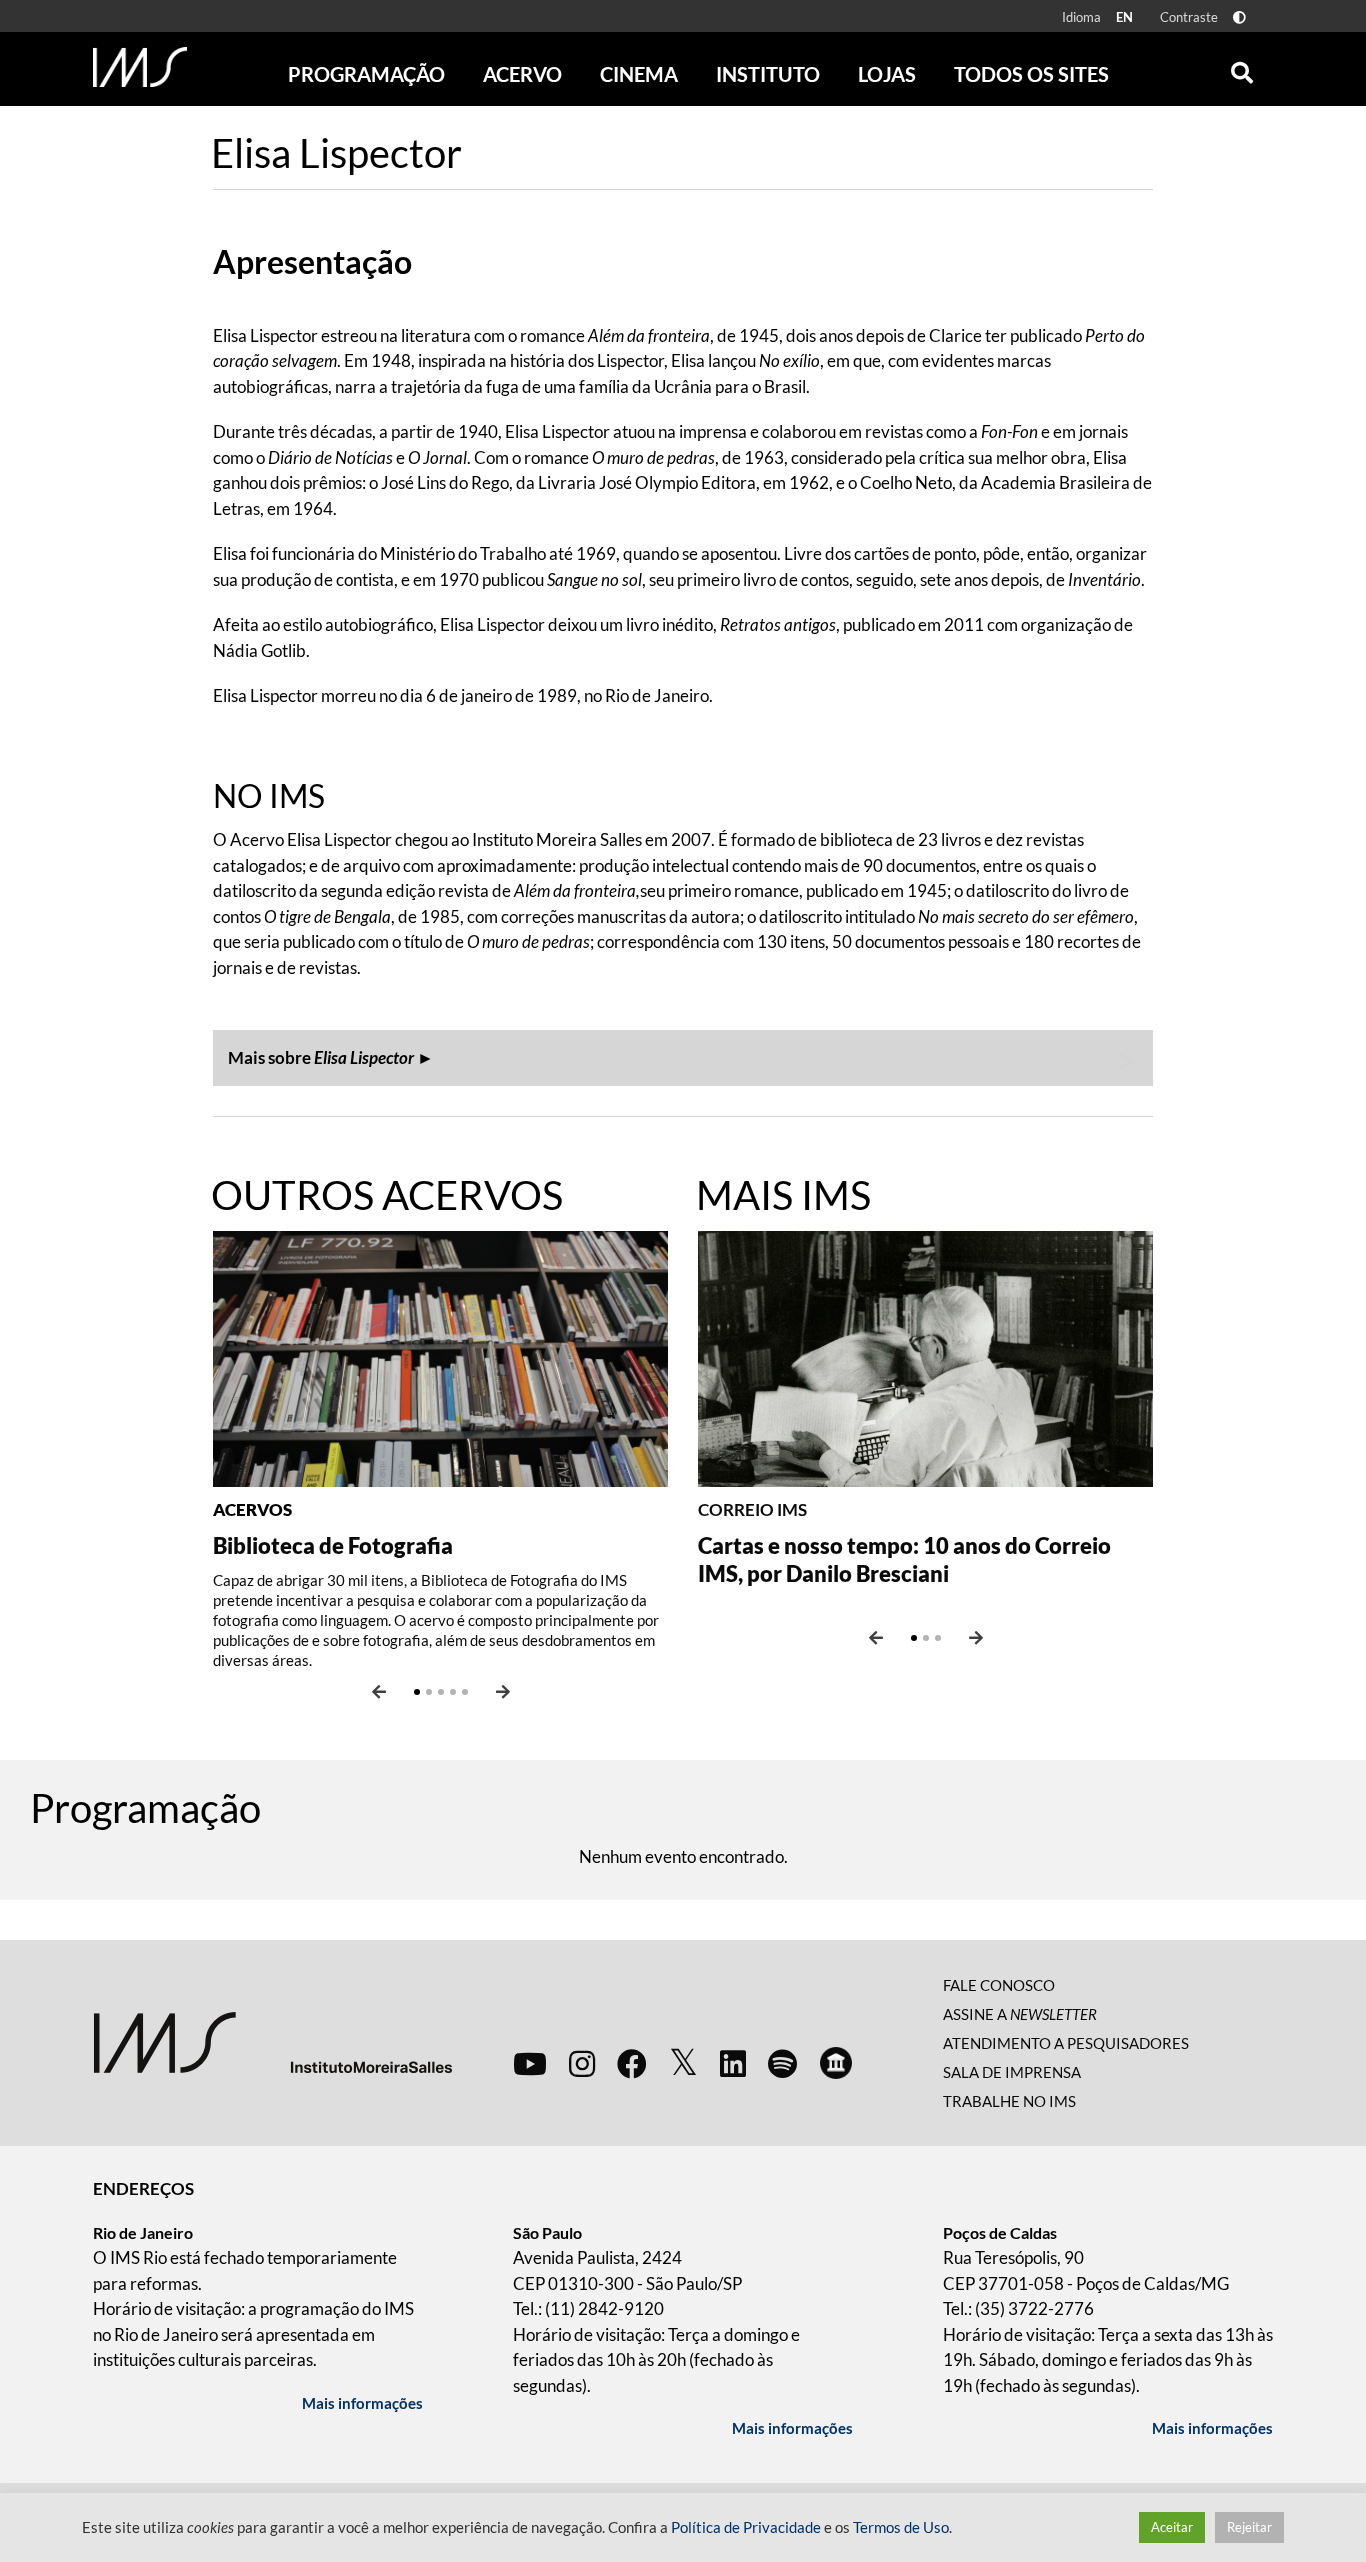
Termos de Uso (901, 2527)
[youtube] (530, 2063)
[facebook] (632, 2063)
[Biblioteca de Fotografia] (440, 1356)
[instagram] (582, 2063)
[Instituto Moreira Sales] (272, 2040)
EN (1124, 17)
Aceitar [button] (1172, 2527)
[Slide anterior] (379, 1692)
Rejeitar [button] (1249, 2527)
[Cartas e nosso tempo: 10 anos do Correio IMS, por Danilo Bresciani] (925, 1356)
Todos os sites (1031, 74)
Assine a (1020, 2014)
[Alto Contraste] (1239, 17)
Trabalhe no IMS (1009, 2101)
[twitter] (683, 2063)
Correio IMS (752, 1509)
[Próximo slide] (503, 1692)
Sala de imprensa (1012, 2072)
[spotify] (782, 2063)
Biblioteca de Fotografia (333, 1545)
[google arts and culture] (836, 2063)
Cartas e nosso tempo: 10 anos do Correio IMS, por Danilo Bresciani (904, 1559)
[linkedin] (733, 2063)
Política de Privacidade (746, 2527)
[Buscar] (1242, 68)
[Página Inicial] (140, 67)
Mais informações (362, 2403)
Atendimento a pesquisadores (1066, 2043)
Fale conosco (999, 1985)
